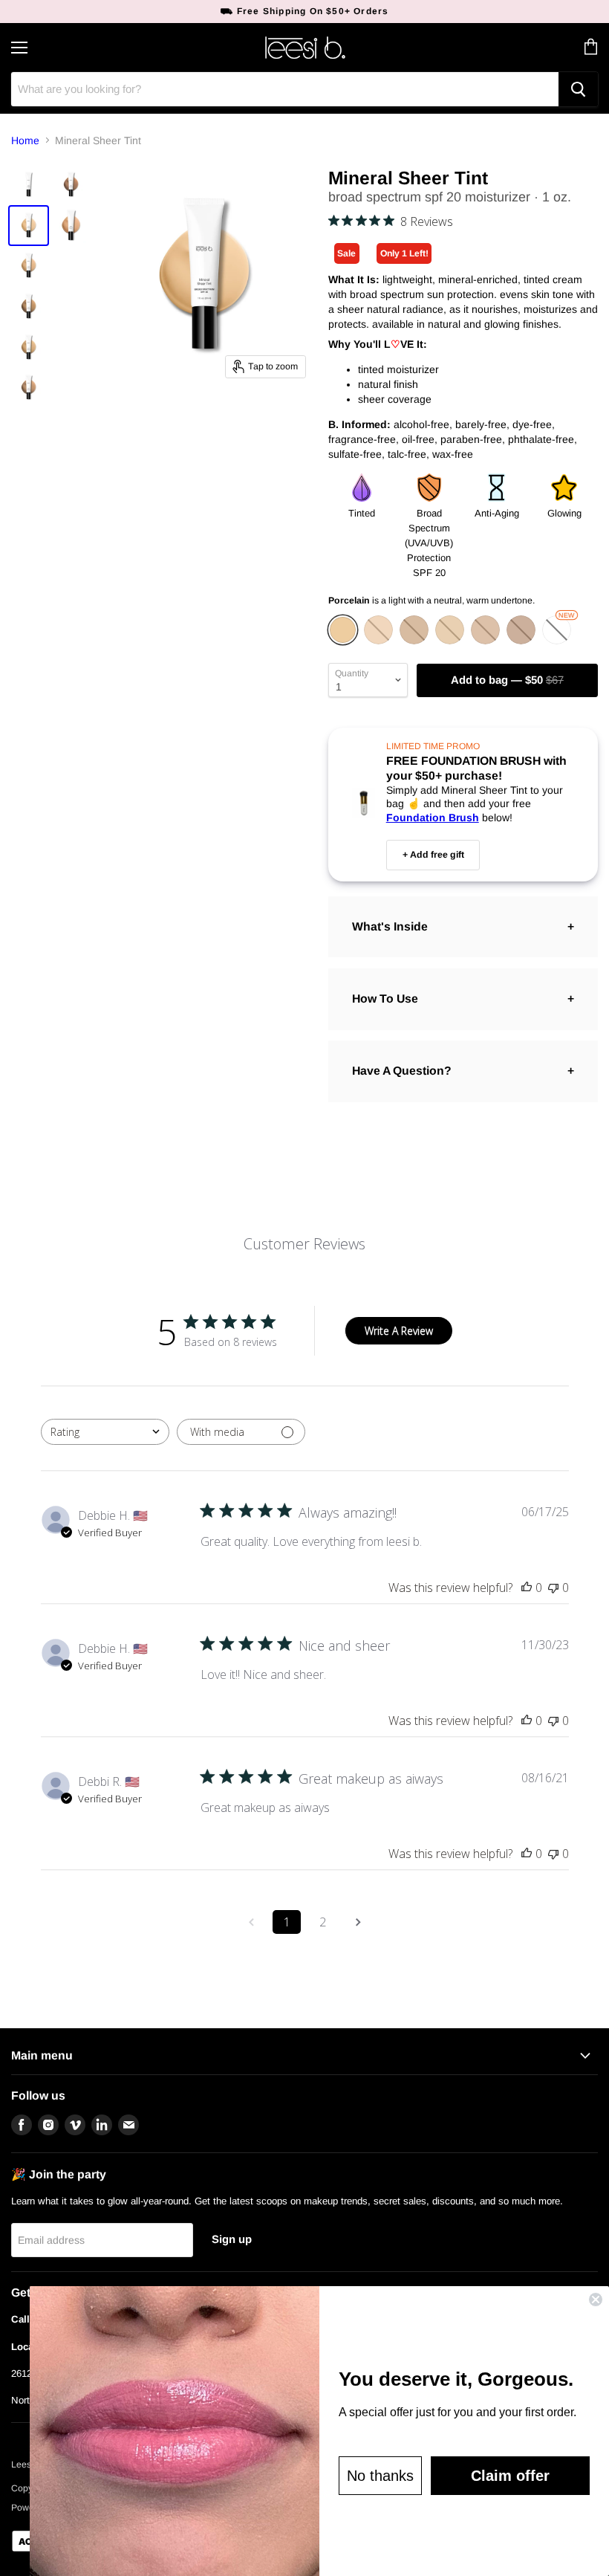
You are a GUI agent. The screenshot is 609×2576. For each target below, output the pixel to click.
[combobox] (105, 1432)
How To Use (385, 999)
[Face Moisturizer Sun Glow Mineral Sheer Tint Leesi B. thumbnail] (71, 185)
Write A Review (399, 1331)
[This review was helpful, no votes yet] (527, 1588)
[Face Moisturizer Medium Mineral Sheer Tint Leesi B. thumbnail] (29, 307)
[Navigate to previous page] (251, 1922)
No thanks (380, 2476)
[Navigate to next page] (358, 1922)
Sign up (232, 2239)
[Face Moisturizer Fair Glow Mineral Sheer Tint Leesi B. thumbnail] (71, 226)
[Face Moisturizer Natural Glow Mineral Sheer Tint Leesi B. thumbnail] (29, 388)
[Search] (578, 89)
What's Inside (390, 926)
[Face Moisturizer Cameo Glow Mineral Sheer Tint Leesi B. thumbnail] (29, 347)
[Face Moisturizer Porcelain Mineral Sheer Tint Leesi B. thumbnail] (29, 226)
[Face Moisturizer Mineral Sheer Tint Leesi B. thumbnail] (29, 185)
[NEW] (558, 641)
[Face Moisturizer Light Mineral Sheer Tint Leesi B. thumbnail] (29, 266)
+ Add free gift (433, 855)
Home (25, 140)
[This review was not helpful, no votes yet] (553, 1588)
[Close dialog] (596, 2300)
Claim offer (510, 2476)
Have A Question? (402, 1071)
